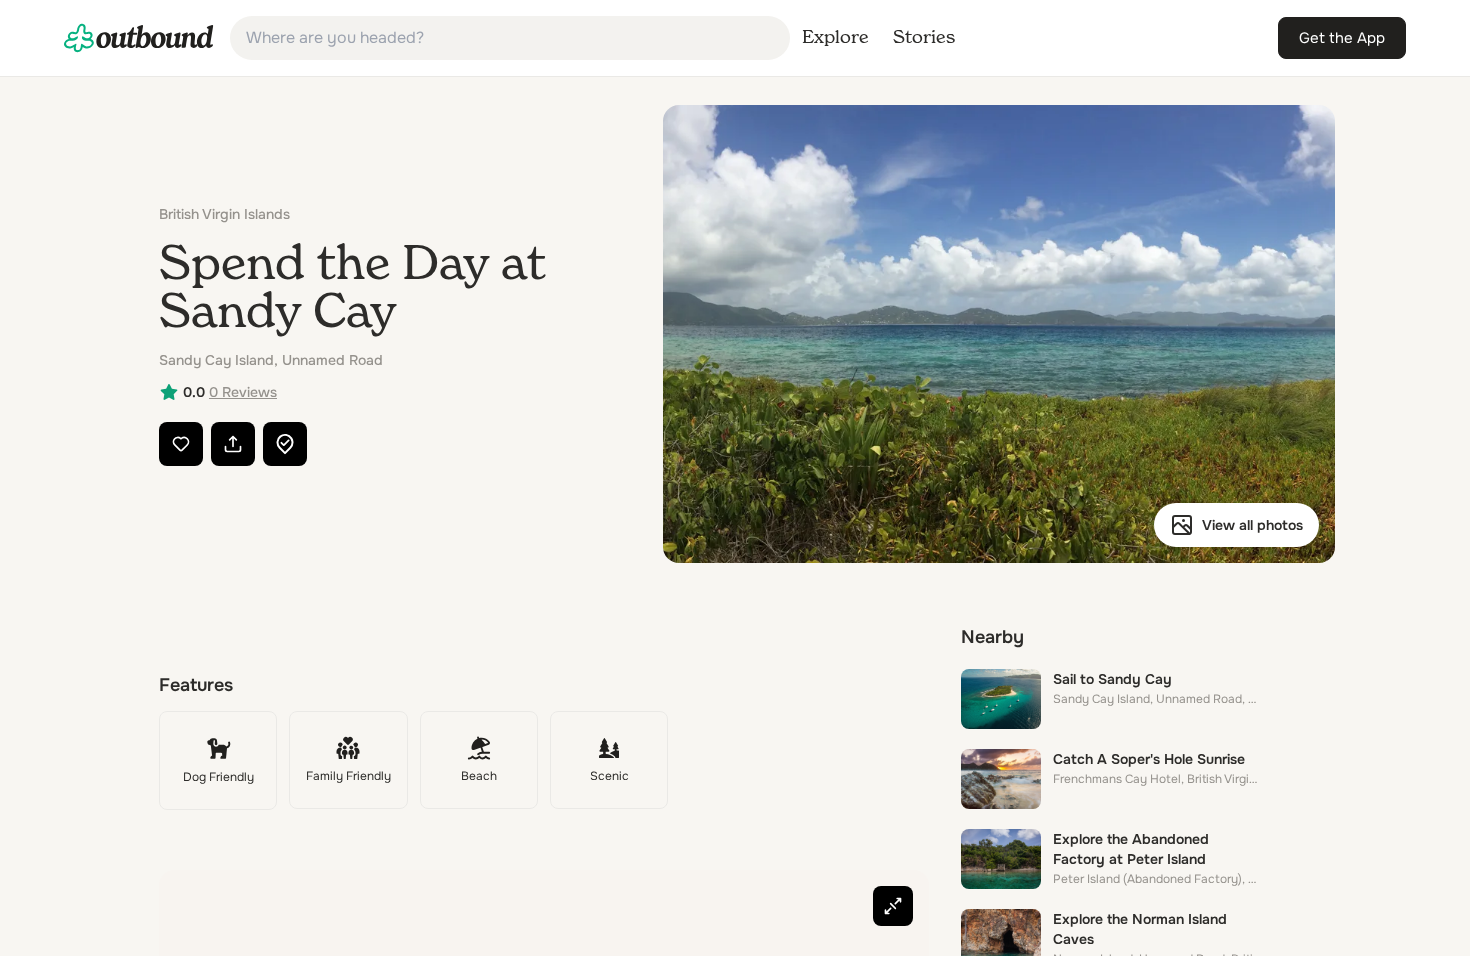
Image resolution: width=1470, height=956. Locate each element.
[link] (139, 38)
